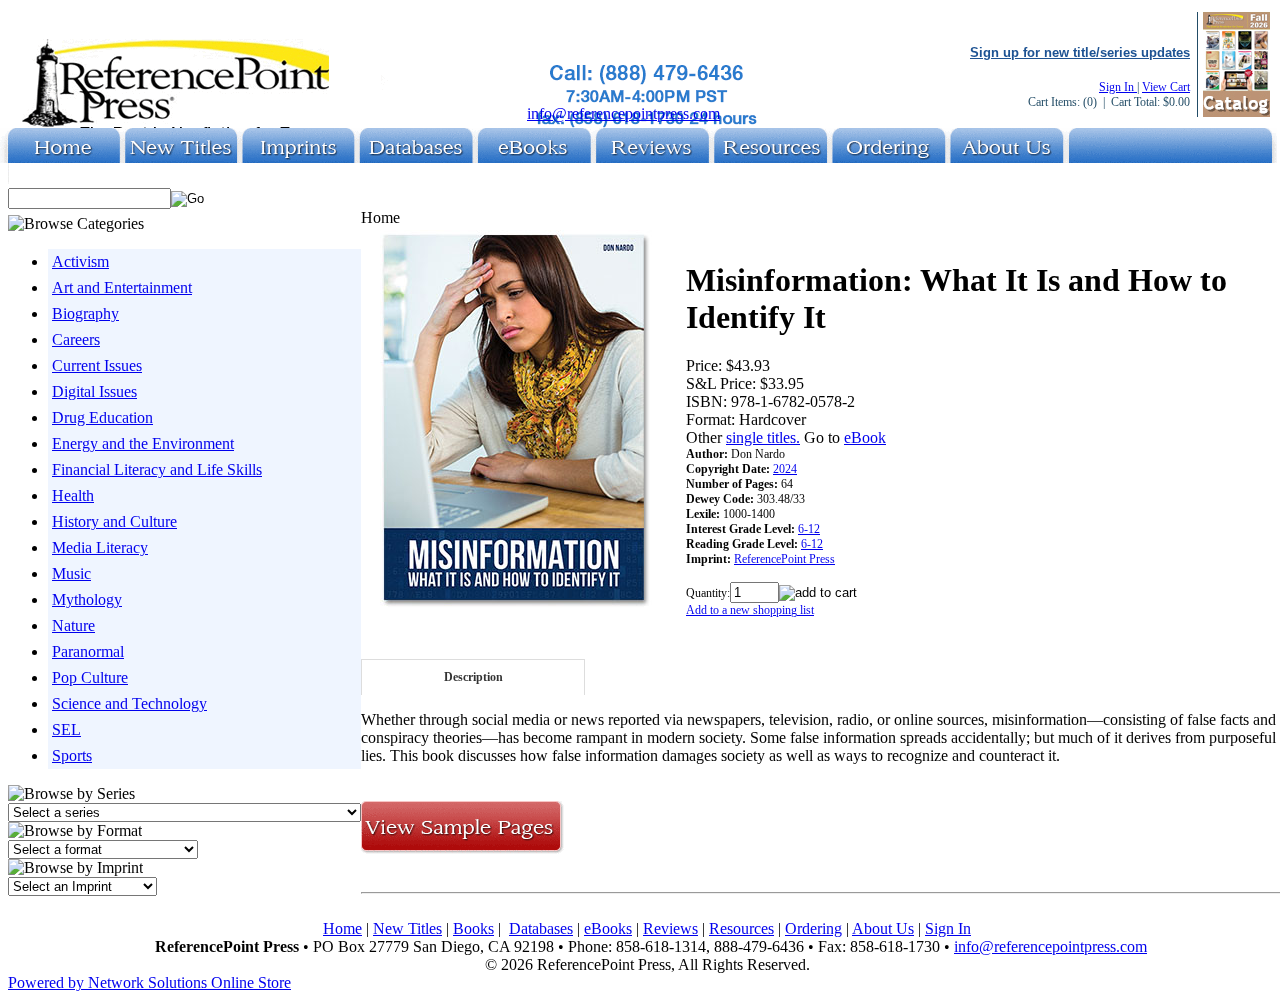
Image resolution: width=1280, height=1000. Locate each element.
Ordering (813, 928)
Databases (541, 928)
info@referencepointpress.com (623, 113)
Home (342, 928)
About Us (883, 928)
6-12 (809, 529)
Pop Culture (90, 677)
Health (73, 495)
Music (71, 573)
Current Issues (97, 365)
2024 (785, 469)
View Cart (1166, 87)
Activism (80, 261)
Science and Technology (129, 703)
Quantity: (708, 593)
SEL (66, 729)
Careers (76, 339)
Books (473, 928)
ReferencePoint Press (784, 559)
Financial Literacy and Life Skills (157, 469)
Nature (73, 625)
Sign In (1118, 87)
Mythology (87, 599)
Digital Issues (94, 391)
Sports (72, 755)
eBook (865, 437)
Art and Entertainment (122, 287)
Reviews (670, 928)
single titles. (763, 437)
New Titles (407, 928)
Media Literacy (100, 547)
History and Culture (114, 521)
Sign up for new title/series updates (1080, 52)
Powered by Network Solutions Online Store (149, 982)
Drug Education (102, 417)
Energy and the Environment (143, 443)
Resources (741, 928)
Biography (85, 313)
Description (473, 677)
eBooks (608, 928)
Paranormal (88, 651)
